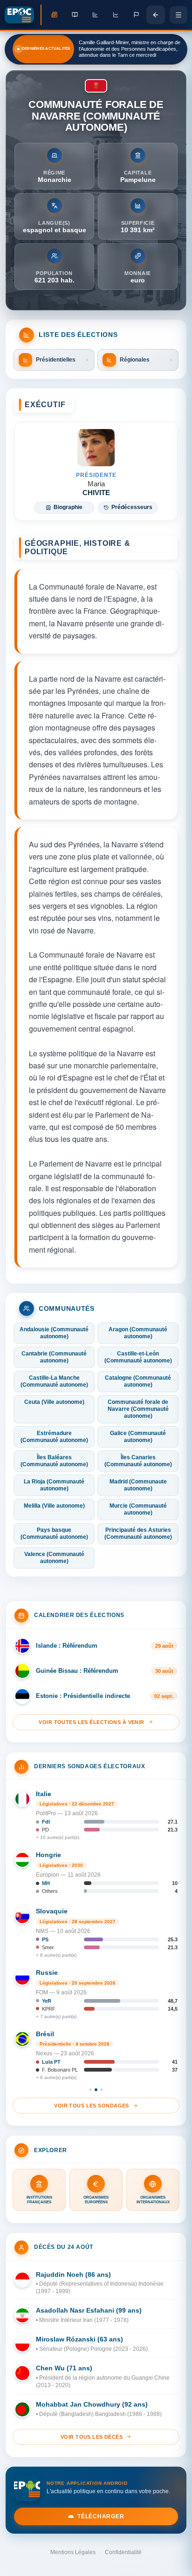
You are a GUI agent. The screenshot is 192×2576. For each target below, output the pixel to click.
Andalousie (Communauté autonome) (54, 1333)
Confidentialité (123, 2552)
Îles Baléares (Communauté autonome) (54, 1461)
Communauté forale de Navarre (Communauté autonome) (138, 1409)
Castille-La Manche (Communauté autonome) (54, 1381)
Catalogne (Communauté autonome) (138, 1381)
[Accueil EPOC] (23, 15)
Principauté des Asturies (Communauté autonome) (138, 1533)
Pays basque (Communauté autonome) (54, 1533)
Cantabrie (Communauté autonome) (54, 1357)
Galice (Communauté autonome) (138, 1437)
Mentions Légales (73, 2552)
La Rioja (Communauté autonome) (54, 1485)
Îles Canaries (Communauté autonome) (138, 1461)
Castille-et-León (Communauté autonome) (138, 1357)
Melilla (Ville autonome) (54, 1506)
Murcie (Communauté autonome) (138, 1509)
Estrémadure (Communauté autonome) (54, 1437)
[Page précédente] (156, 15)
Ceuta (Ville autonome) (54, 1402)
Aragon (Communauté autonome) (138, 1333)
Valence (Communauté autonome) (54, 1558)
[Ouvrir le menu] (178, 15)
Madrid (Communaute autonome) (138, 1485)
